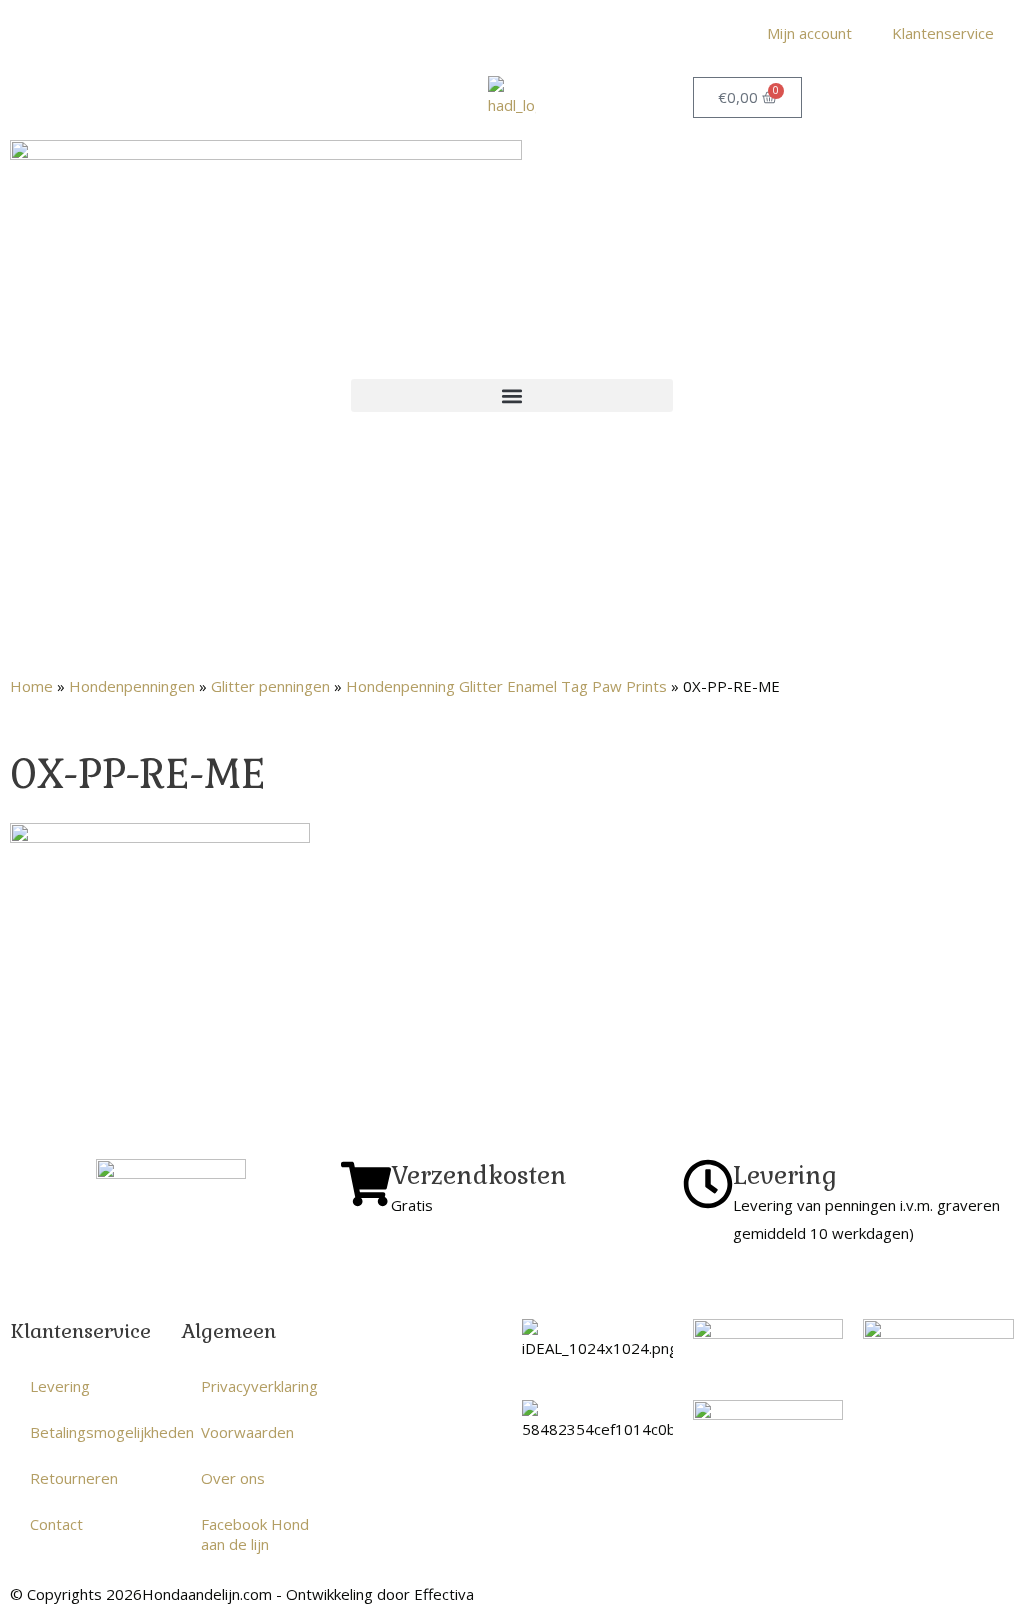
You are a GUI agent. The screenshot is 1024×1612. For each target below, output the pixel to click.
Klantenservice (943, 33)
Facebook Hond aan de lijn (255, 1534)
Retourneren (74, 1478)
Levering (60, 1386)
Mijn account (809, 33)
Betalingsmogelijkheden (95, 1432)
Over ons (233, 1478)
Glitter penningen (270, 686)
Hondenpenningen (132, 686)
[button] (511, 395)
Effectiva (444, 1594)
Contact (56, 1524)
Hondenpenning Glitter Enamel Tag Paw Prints (506, 686)
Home (31, 686)
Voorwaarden (247, 1432)
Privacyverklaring (259, 1386)
